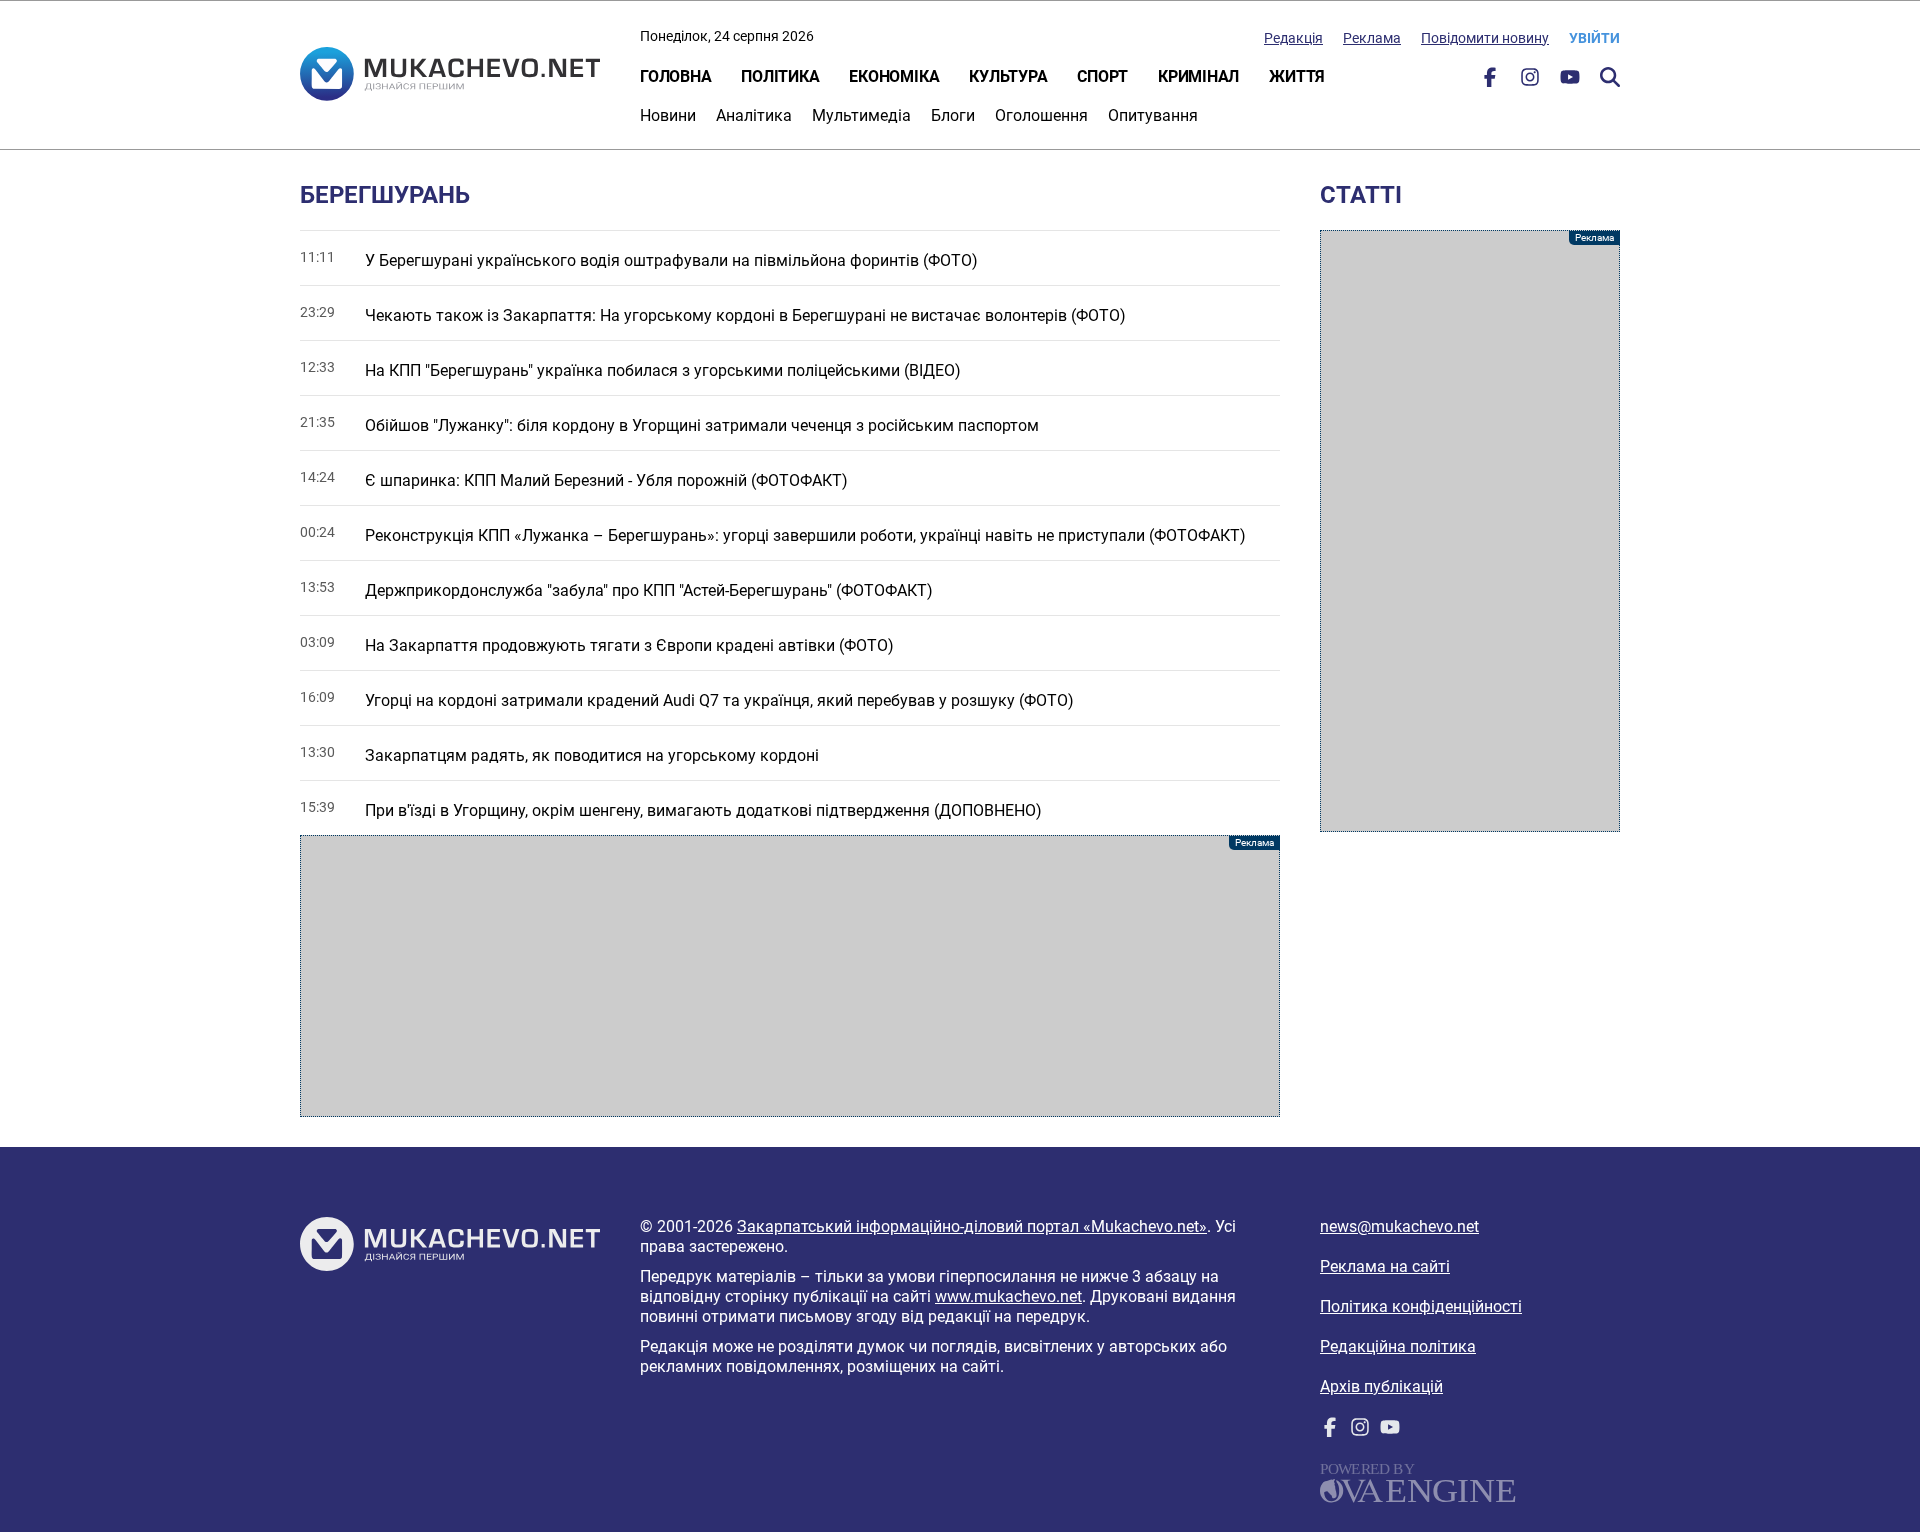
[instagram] (1530, 81)
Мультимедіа (861, 115)
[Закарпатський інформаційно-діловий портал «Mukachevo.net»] (450, 76)
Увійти (1594, 38)
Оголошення (1041, 115)
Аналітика (754, 115)
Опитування (1153, 115)
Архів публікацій (1381, 1386)
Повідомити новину (1485, 38)
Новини (668, 115)
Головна (675, 76)
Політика (780, 76)
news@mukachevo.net (1399, 1226)
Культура (1008, 76)
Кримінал (1198, 76)
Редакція (1293, 38)
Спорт (1102, 76)
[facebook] (1490, 81)
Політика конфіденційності (1421, 1306)
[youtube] (1570, 81)
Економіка (894, 76)
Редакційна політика (1398, 1346)
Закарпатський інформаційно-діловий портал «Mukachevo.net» (972, 1226)
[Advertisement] (790, 976)
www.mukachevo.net (1008, 1296)
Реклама (1372, 38)
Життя (1297, 76)
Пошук (1610, 77)
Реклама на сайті (1385, 1266)
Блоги (953, 115)
